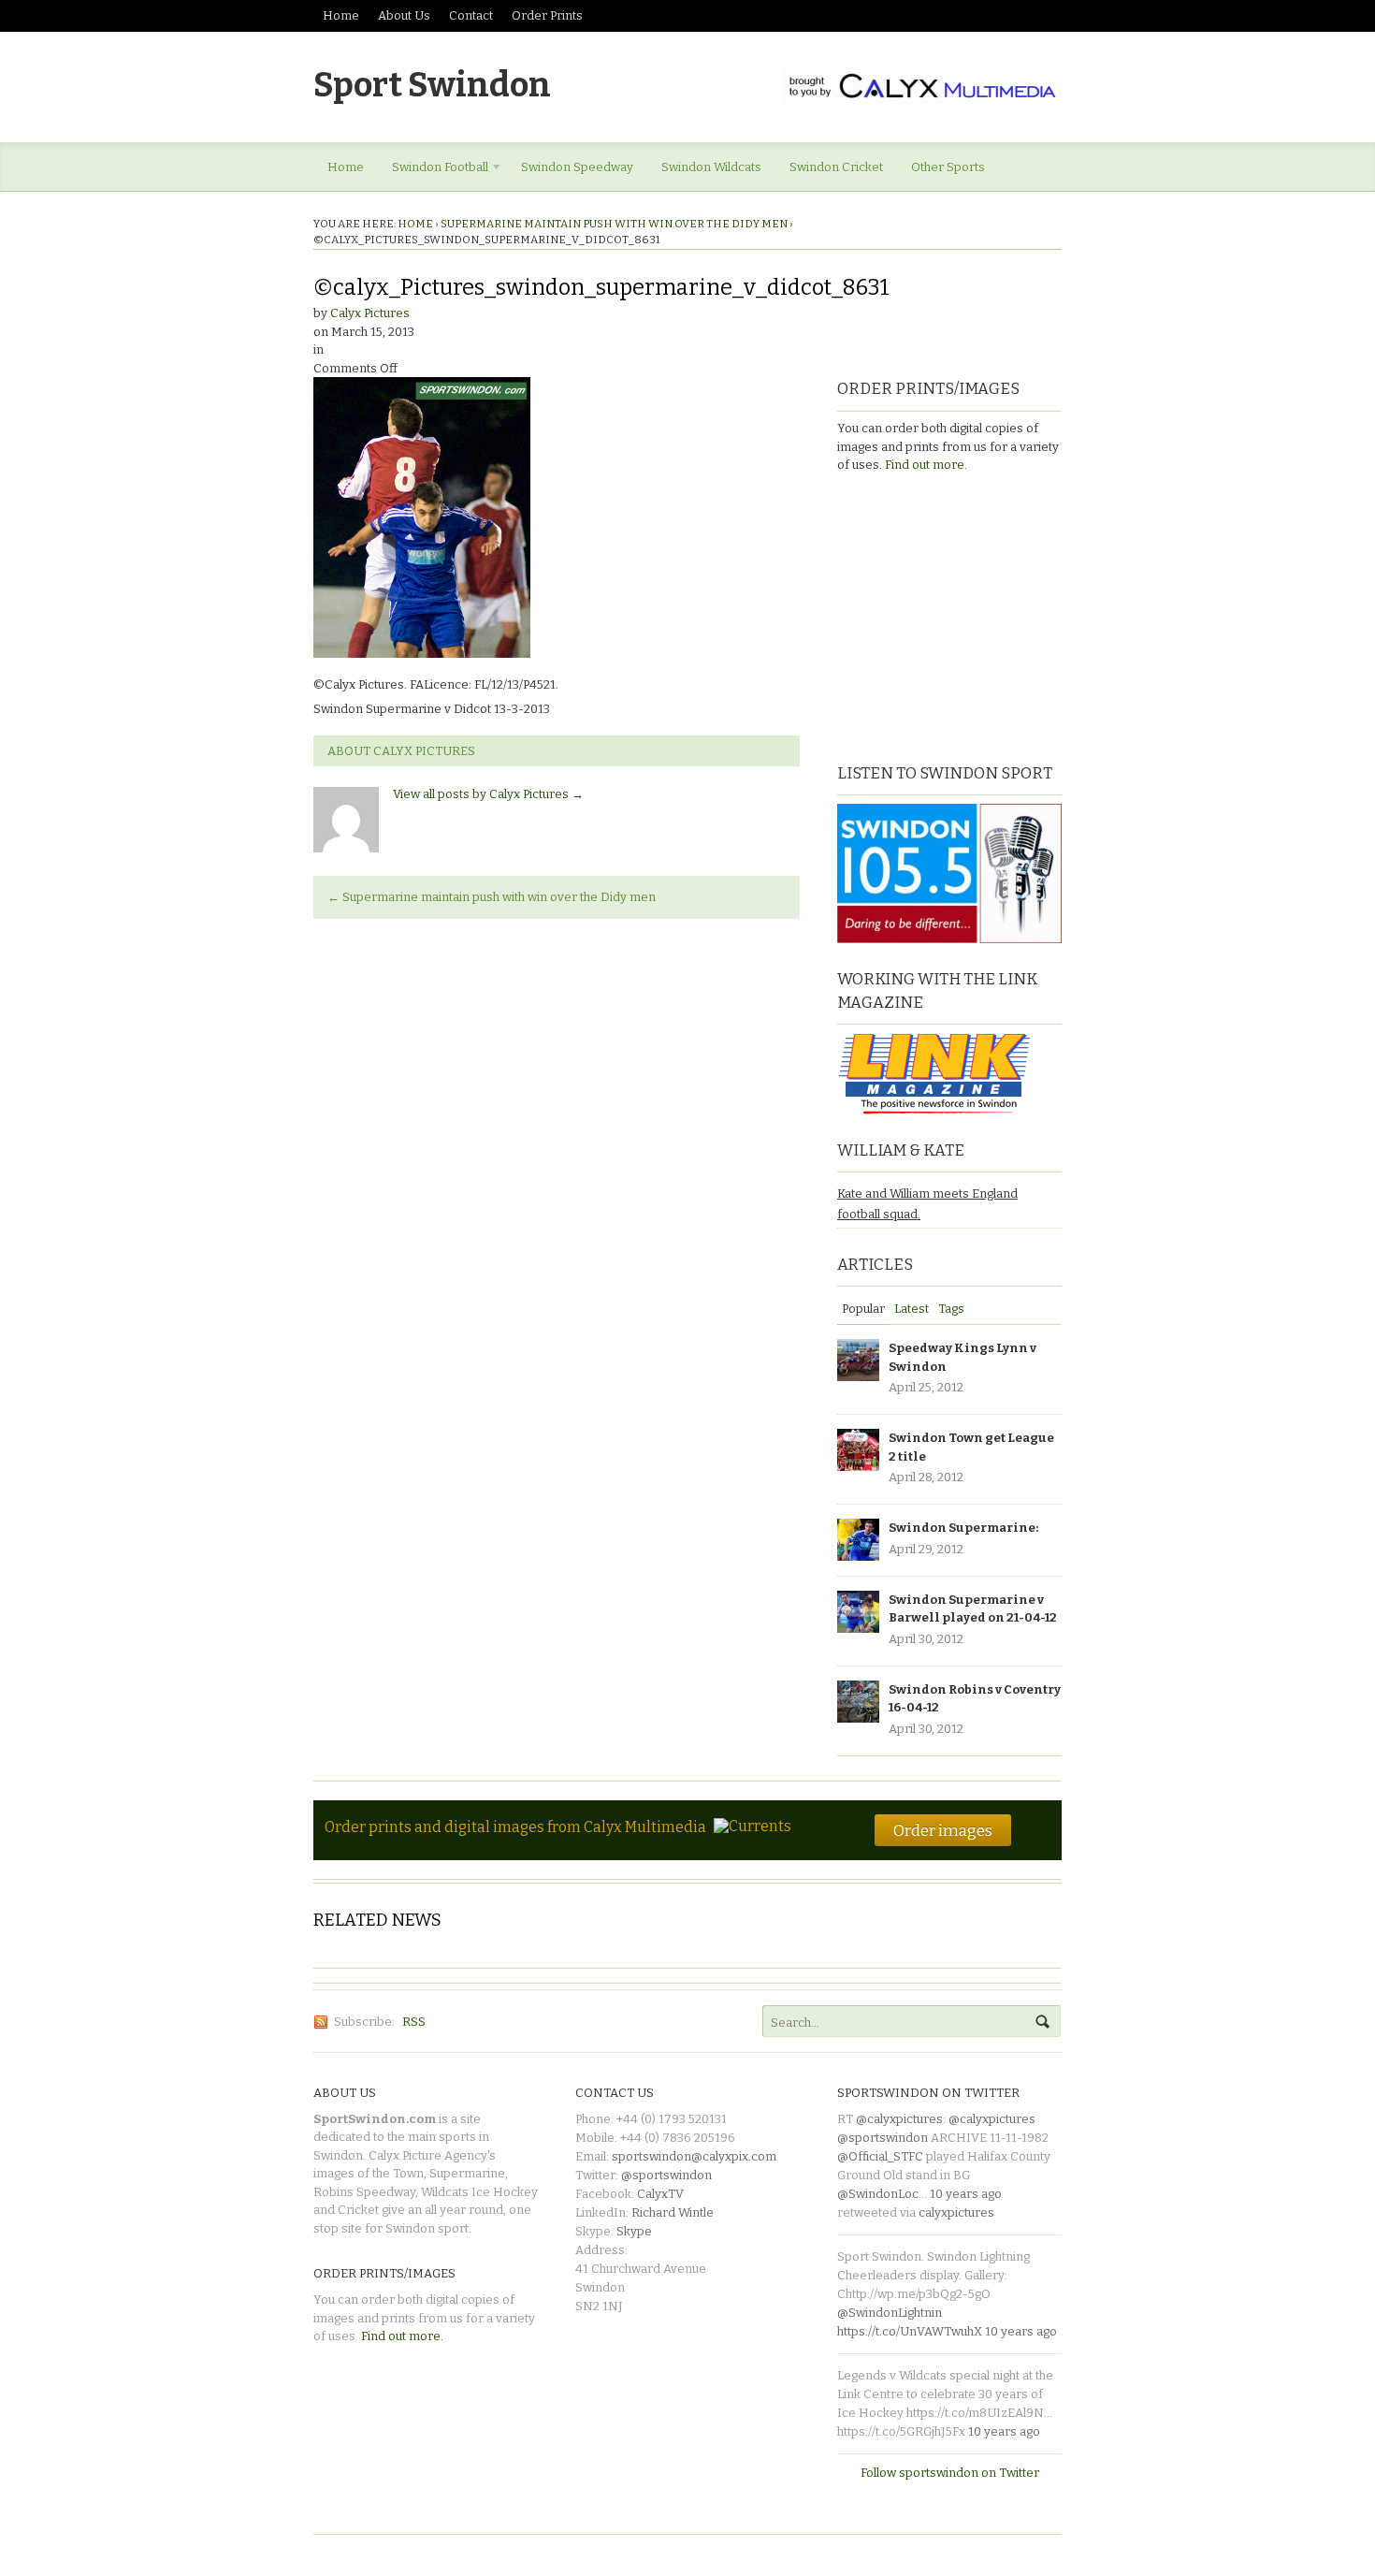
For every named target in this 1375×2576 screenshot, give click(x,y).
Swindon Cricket (836, 167)
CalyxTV (660, 2194)
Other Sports (948, 167)
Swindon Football (433, 170)
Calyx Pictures (370, 313)
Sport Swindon (432, 85)
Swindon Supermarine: (963, 1528)
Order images (943, 1830)
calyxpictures (956, 2212)
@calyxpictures (899, 2119)
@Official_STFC (880, 2156)
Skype (634, 2231)
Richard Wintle (673, 2212)
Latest (912, 1309)
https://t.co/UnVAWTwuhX (910, 2331)
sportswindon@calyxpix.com (694, 2156)
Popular (863, 1309)
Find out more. (926, 465)
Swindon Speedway (577, 167)
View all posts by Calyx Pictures (488, 794)
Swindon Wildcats (711, 167)
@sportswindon (666, 2175)
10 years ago (966, 2194)
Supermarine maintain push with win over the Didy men (614, 224)
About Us (404, 15)
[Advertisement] (954, 616)
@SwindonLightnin (890, 2313)
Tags (951, 1309)
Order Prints (547, 15)
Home (341, 15)
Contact (471, 15)
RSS (414, 2022)
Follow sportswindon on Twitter (950, 2473)
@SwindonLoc (878, 2194)
